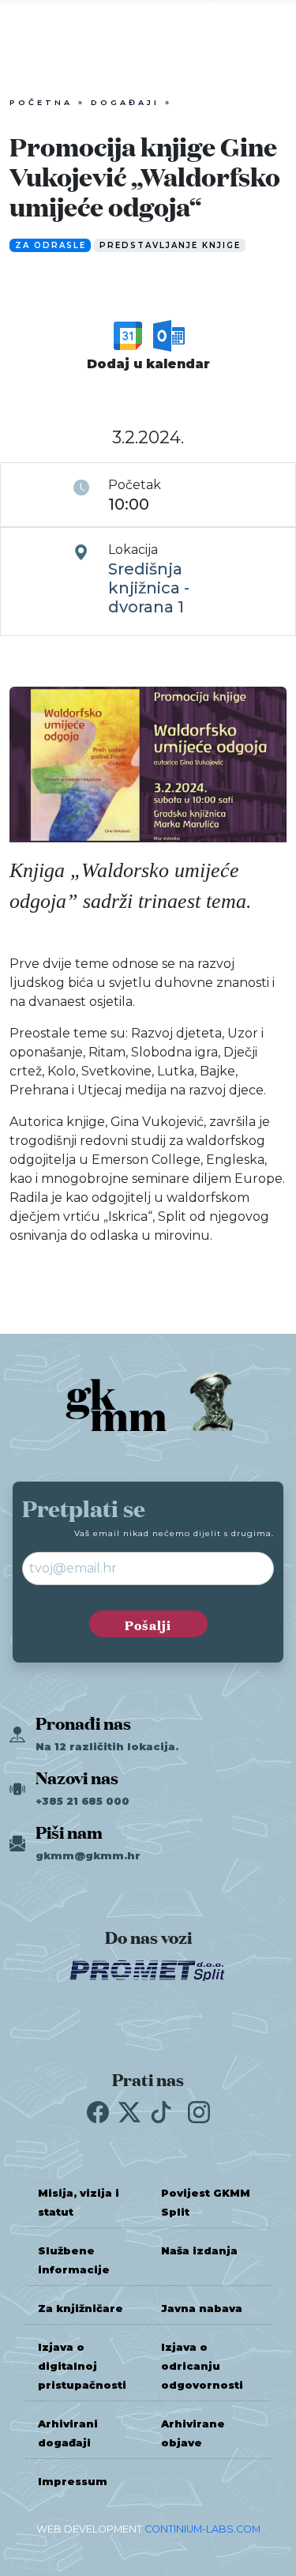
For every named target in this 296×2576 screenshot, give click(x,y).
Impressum (73, 2482)
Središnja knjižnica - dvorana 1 (149, 588)
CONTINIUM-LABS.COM (202, 2529)
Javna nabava (202, 2309)
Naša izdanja (199, 2251)
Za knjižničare (81, 2309)
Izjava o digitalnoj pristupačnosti (82, 2366)
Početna (41, 102)
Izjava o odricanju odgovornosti (202, 2366)
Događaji (125, 102)
